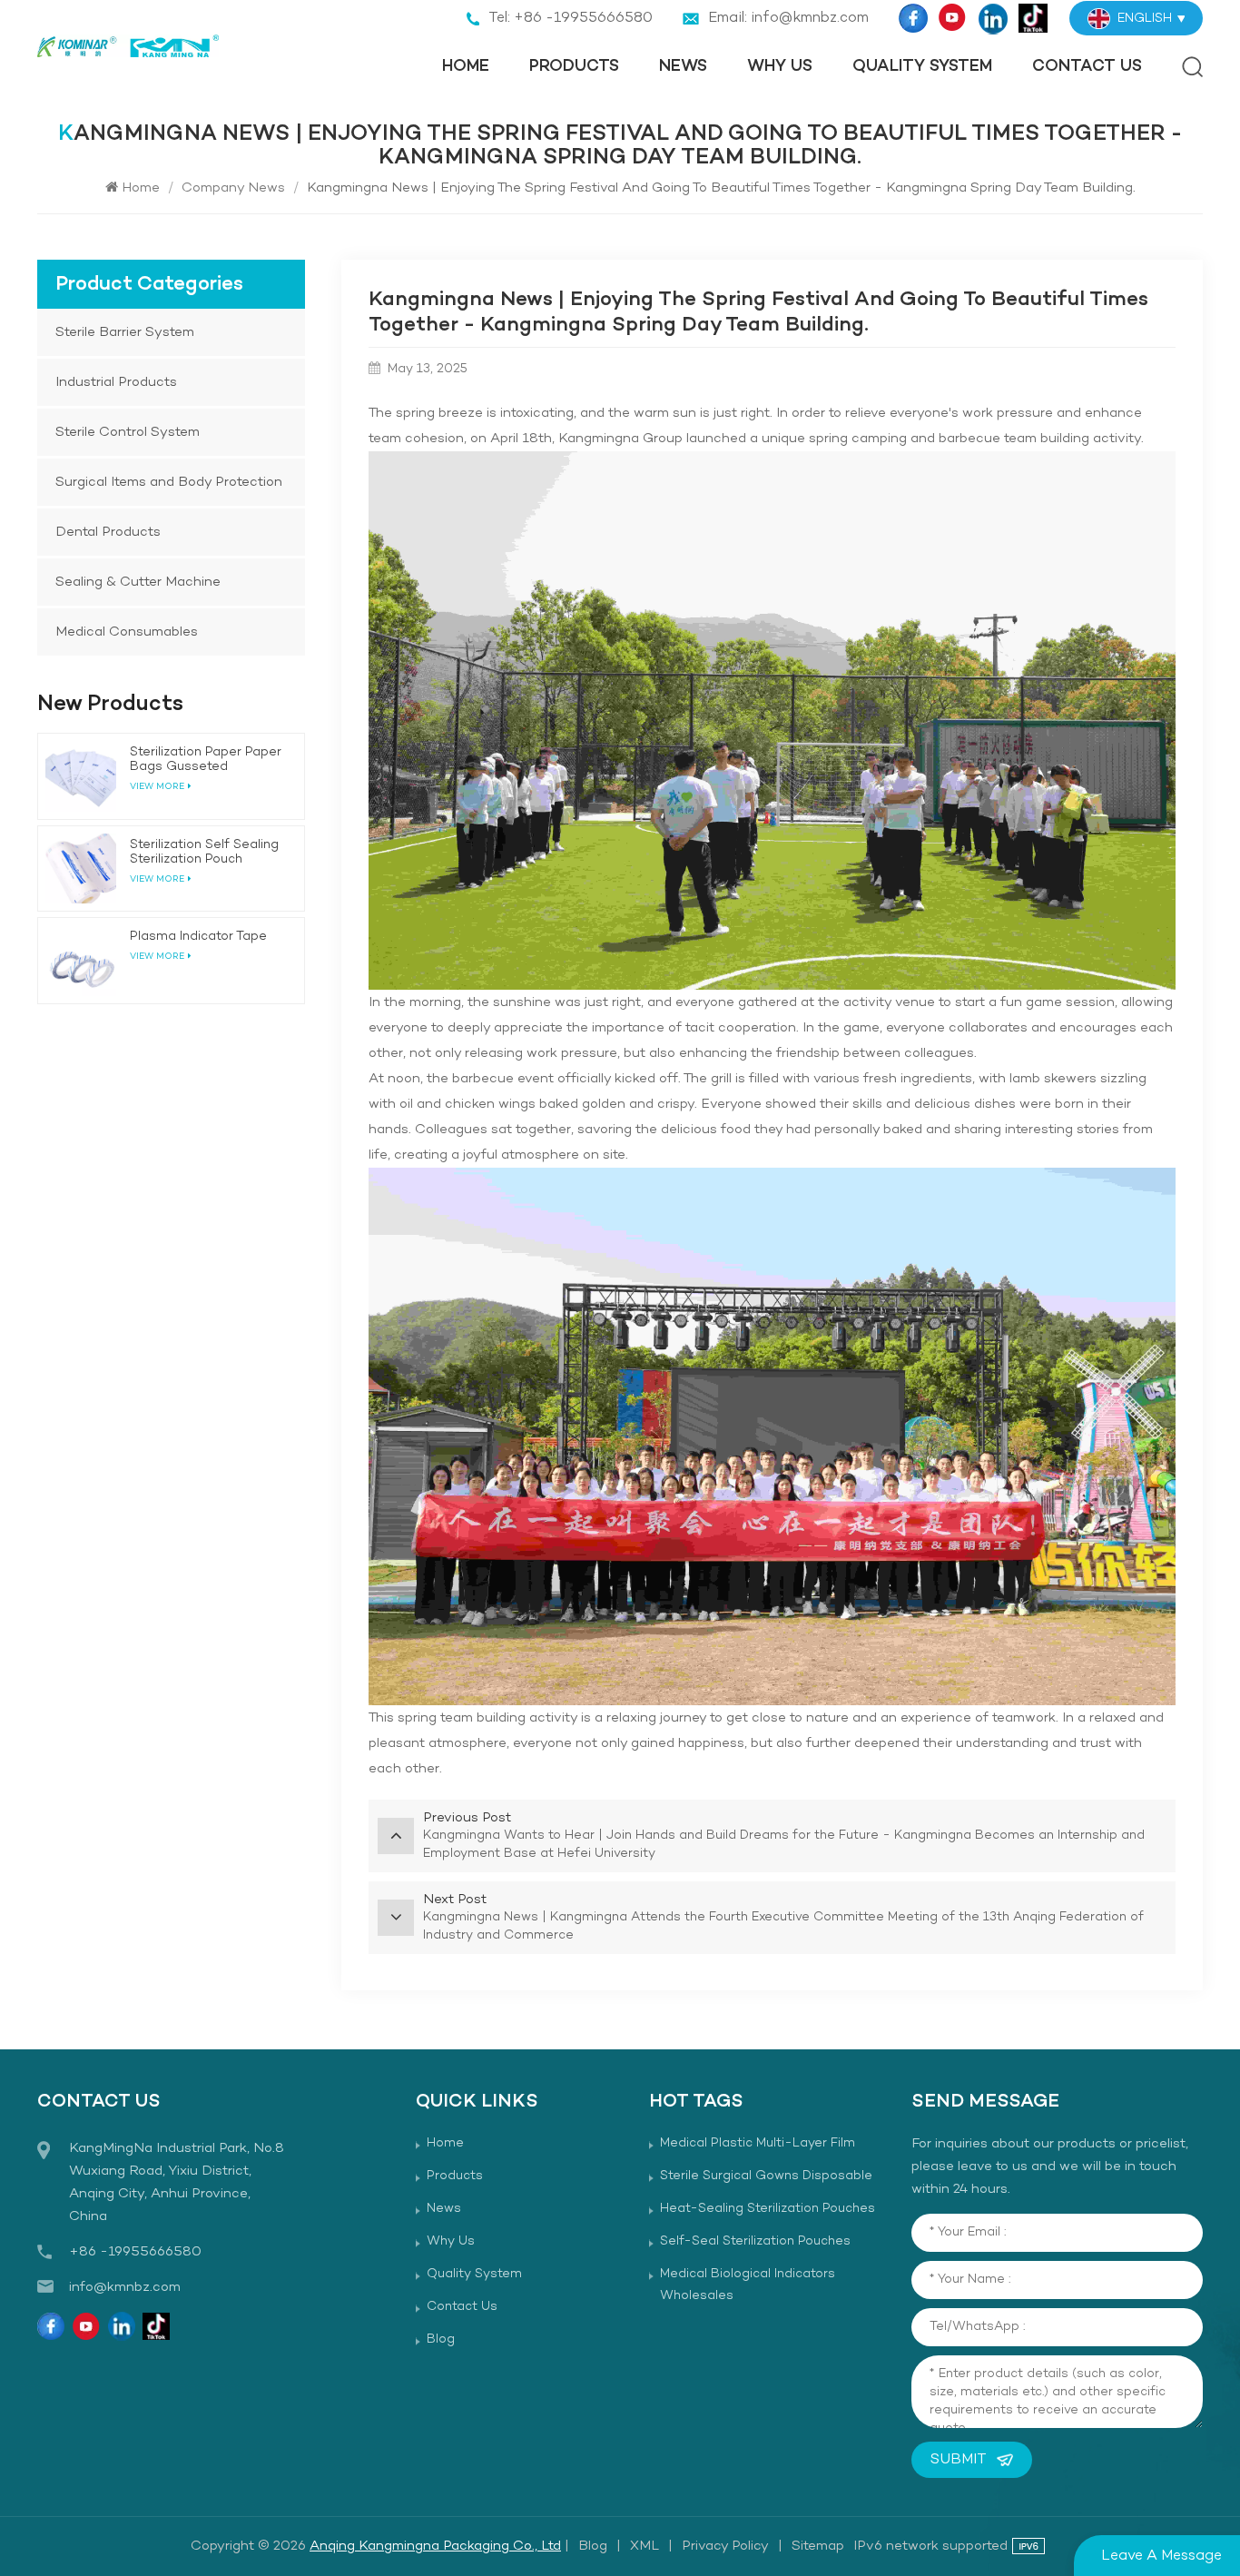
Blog (441, 2339)
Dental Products (108, 532)
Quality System (922, 67)
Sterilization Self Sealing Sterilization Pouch (204, 853)
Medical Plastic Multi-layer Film (758, 2143)
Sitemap (818, 2546)
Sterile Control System (128, 432)
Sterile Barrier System (125, 332)
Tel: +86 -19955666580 (571, 18)
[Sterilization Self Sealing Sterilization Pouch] (81, 869)
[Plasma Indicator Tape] (81, 961)
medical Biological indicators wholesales (748, 2285)
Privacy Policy (725, 2546)
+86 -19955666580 (135, 2252)
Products (574, 67)
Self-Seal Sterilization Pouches (755, 2241)
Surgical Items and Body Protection (169, 482)
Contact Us (1087, 67)
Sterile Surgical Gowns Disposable (766, 2176)
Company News (233, 188)
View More (157, 957)
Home (466, 67)
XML (645, 2546)
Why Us (780, 67)
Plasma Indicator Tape (198, 937)
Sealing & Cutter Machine (138, 582)
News (683, 67)
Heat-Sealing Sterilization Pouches (768, 2209)
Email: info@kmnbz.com (788, 18)
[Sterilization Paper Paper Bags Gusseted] (81, 776)
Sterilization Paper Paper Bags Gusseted (206, 760)
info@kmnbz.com (125, 2287)
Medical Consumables (127, 632)
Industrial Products (116, 382)
